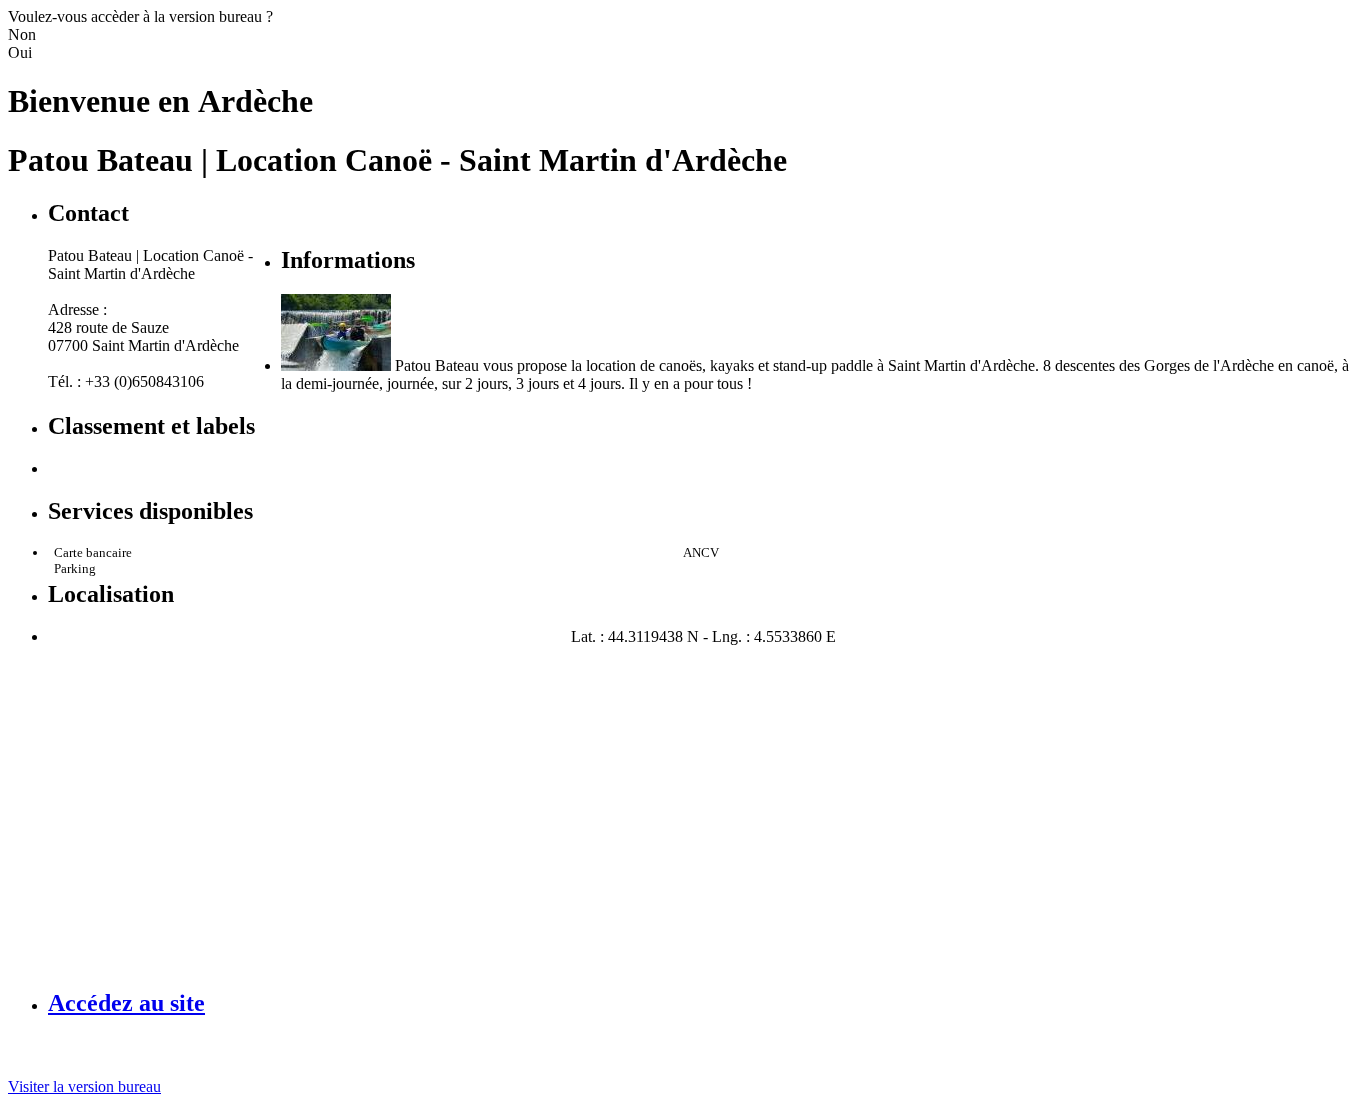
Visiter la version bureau (84, 1086)
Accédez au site (126, 1003)
